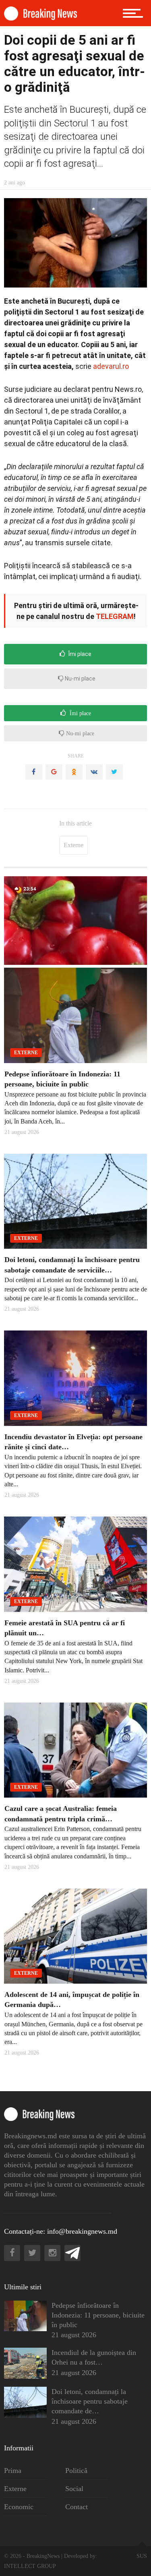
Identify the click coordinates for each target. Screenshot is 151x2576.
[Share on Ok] (74, 772)
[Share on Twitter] (114, 772)
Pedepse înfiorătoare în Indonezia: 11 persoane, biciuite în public (98, 2315)
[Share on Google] (54, 772)
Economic (19, 2507)
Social (74, 2489)
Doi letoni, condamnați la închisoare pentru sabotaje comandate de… (90, 2401)
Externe (73, 845)
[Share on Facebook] (34, 772)
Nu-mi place (80, 679)
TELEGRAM (115, 616)
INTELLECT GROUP (30, 2566)
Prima (13, 2470)
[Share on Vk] (94, 772)
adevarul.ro (111, 366)
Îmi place (79, 654)
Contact (77, 2507)
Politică (76, 2470)
